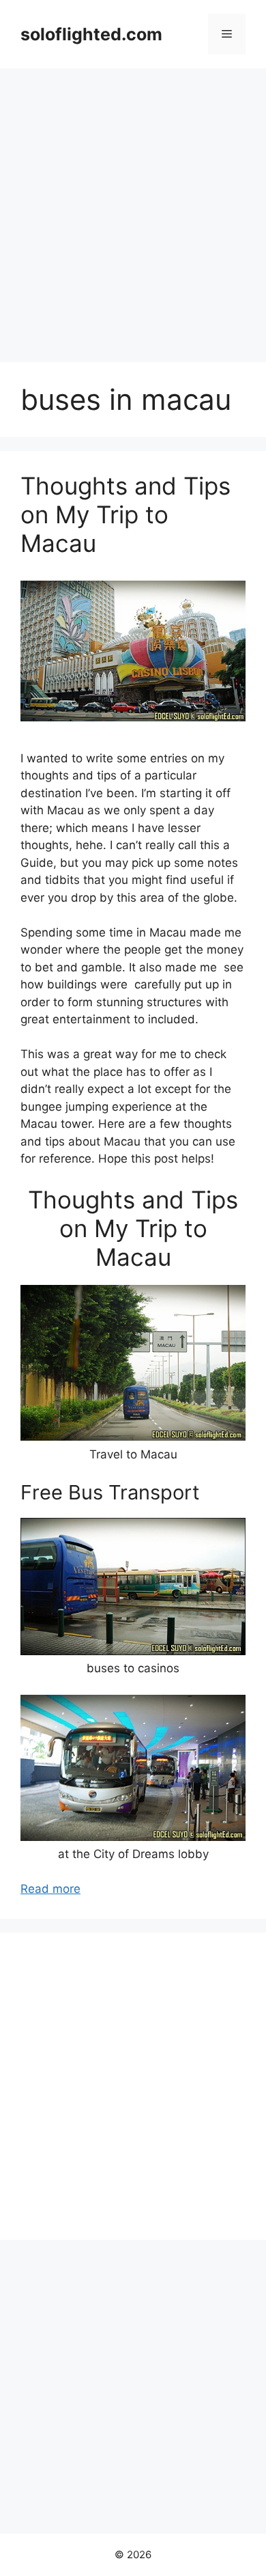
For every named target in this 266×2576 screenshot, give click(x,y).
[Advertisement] (133, 208)
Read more (50, 1889)
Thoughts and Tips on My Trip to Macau (125, 514)
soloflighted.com (91, 34)
